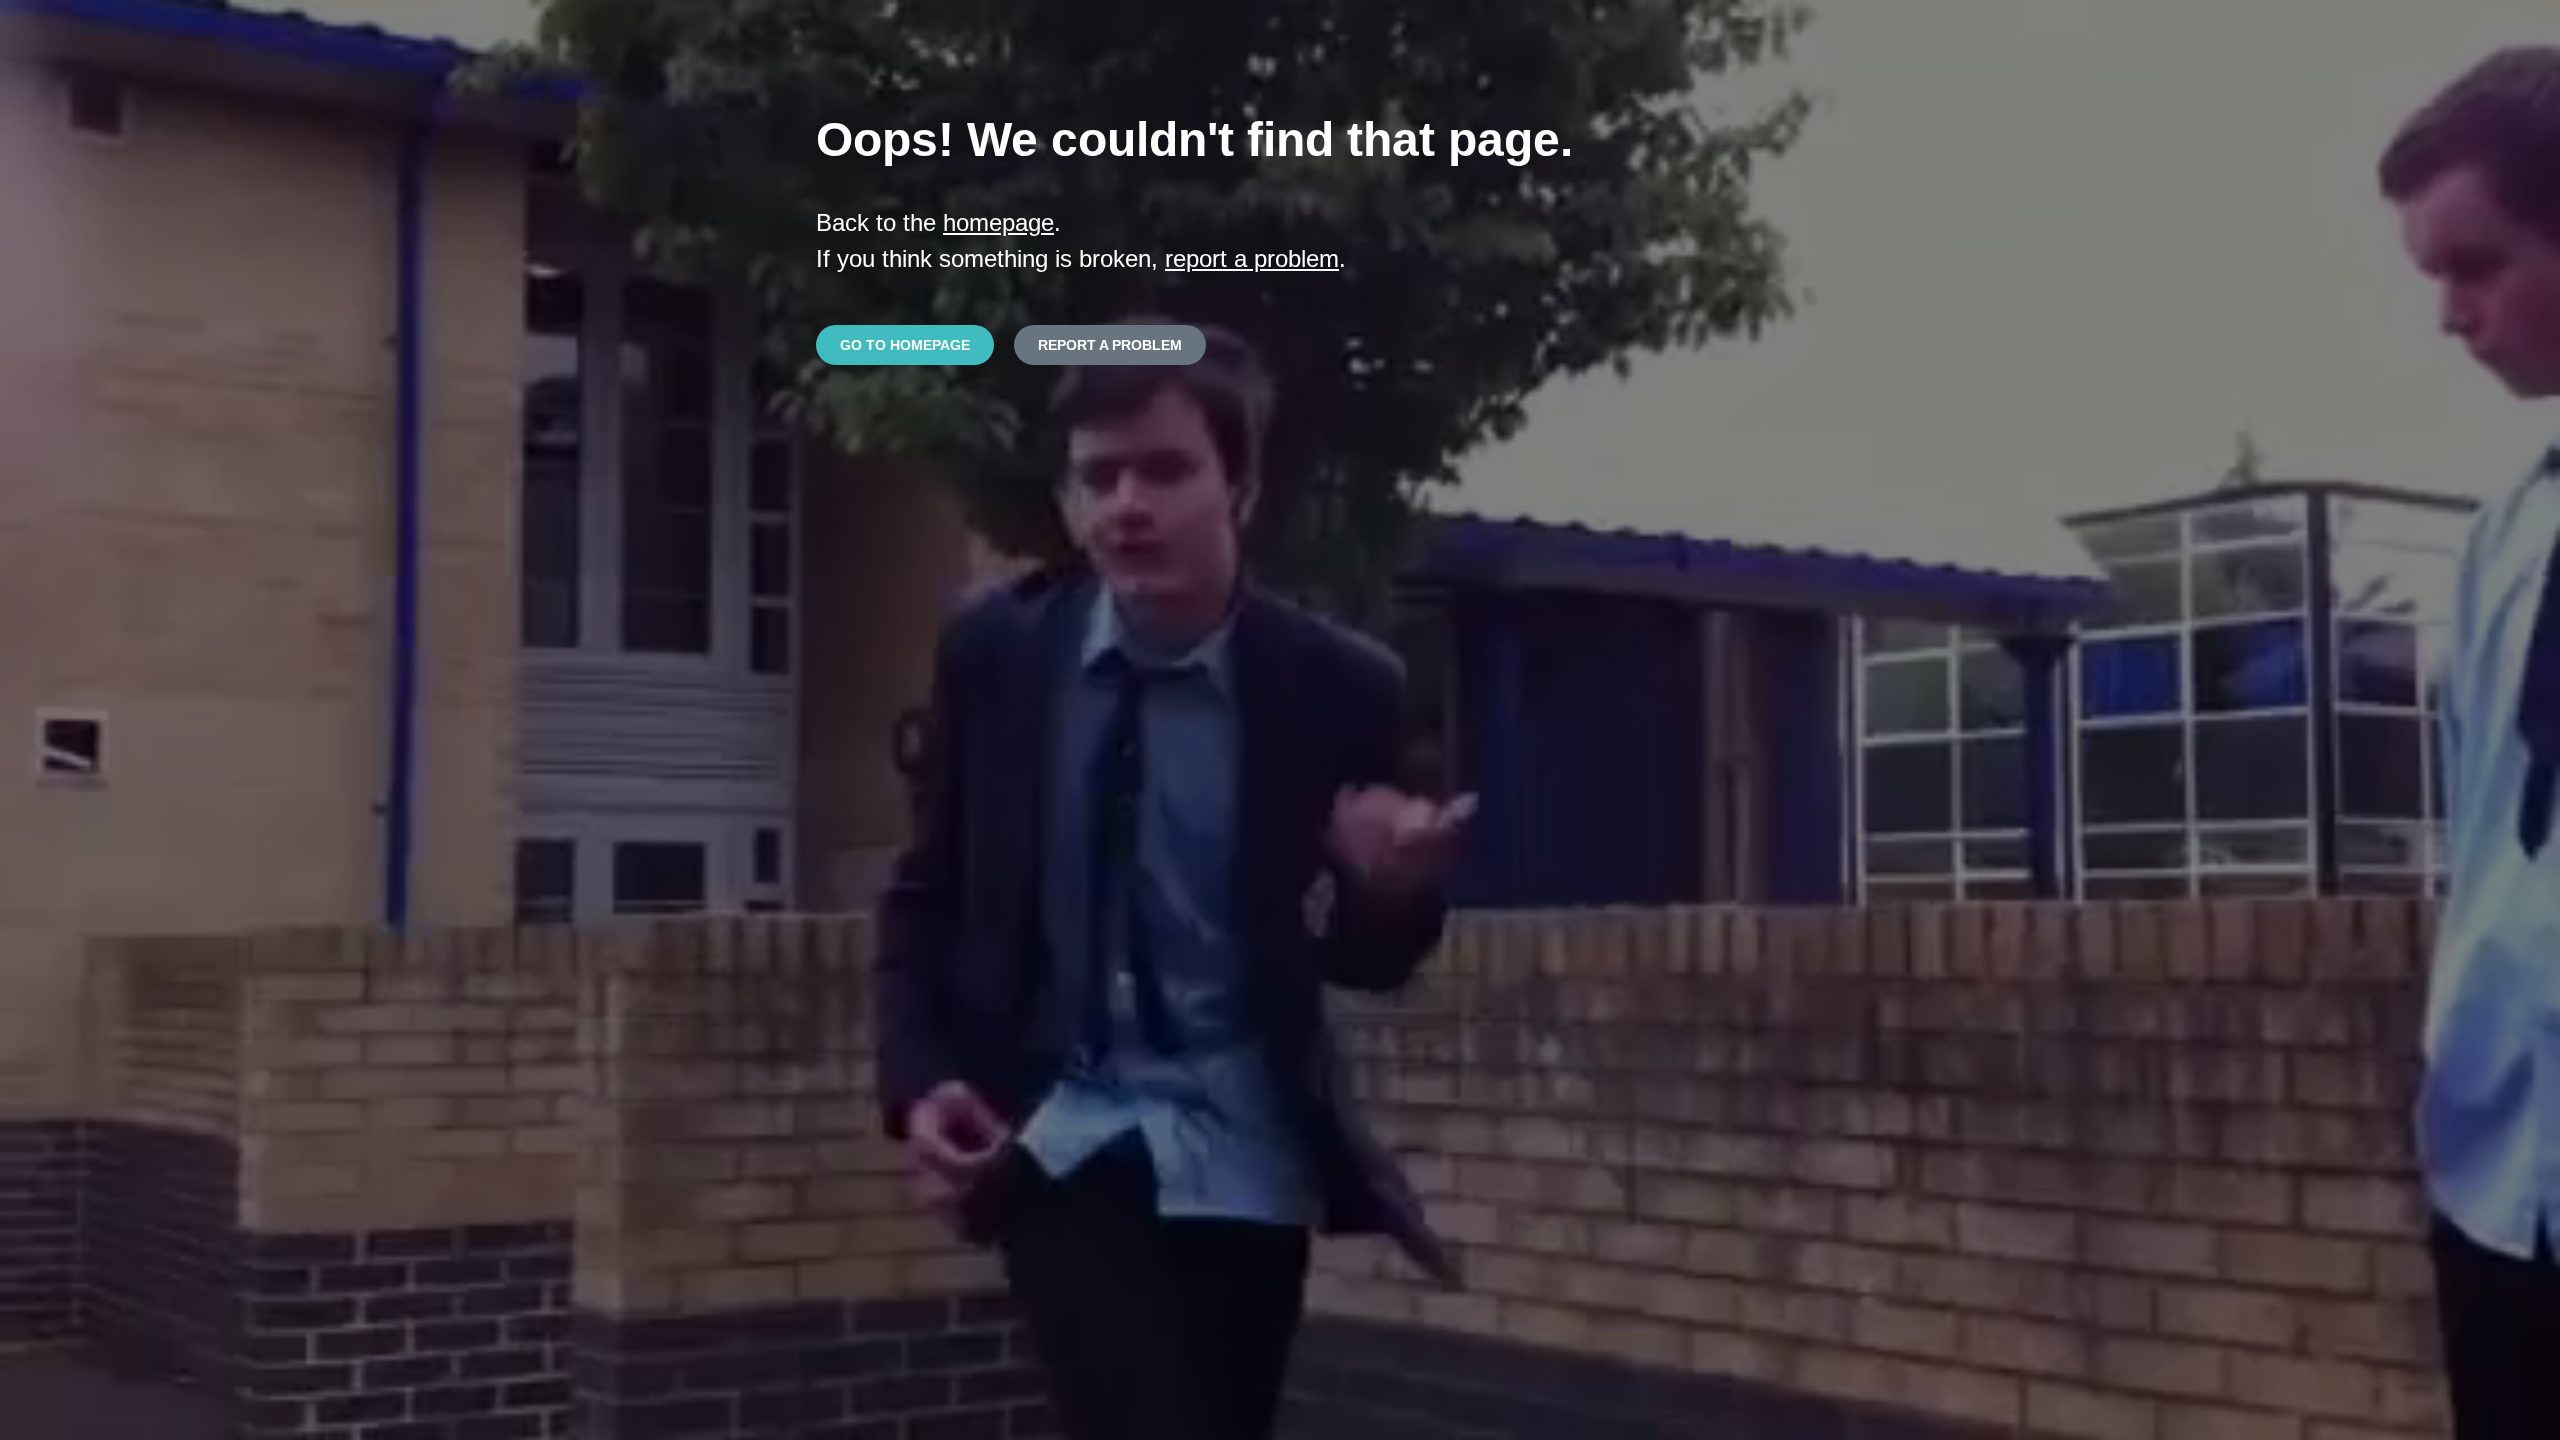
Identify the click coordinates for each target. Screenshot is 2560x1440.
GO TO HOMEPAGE (905, 345)
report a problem (1252, 258)
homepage (998, 222)
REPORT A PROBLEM (1110, 345)
